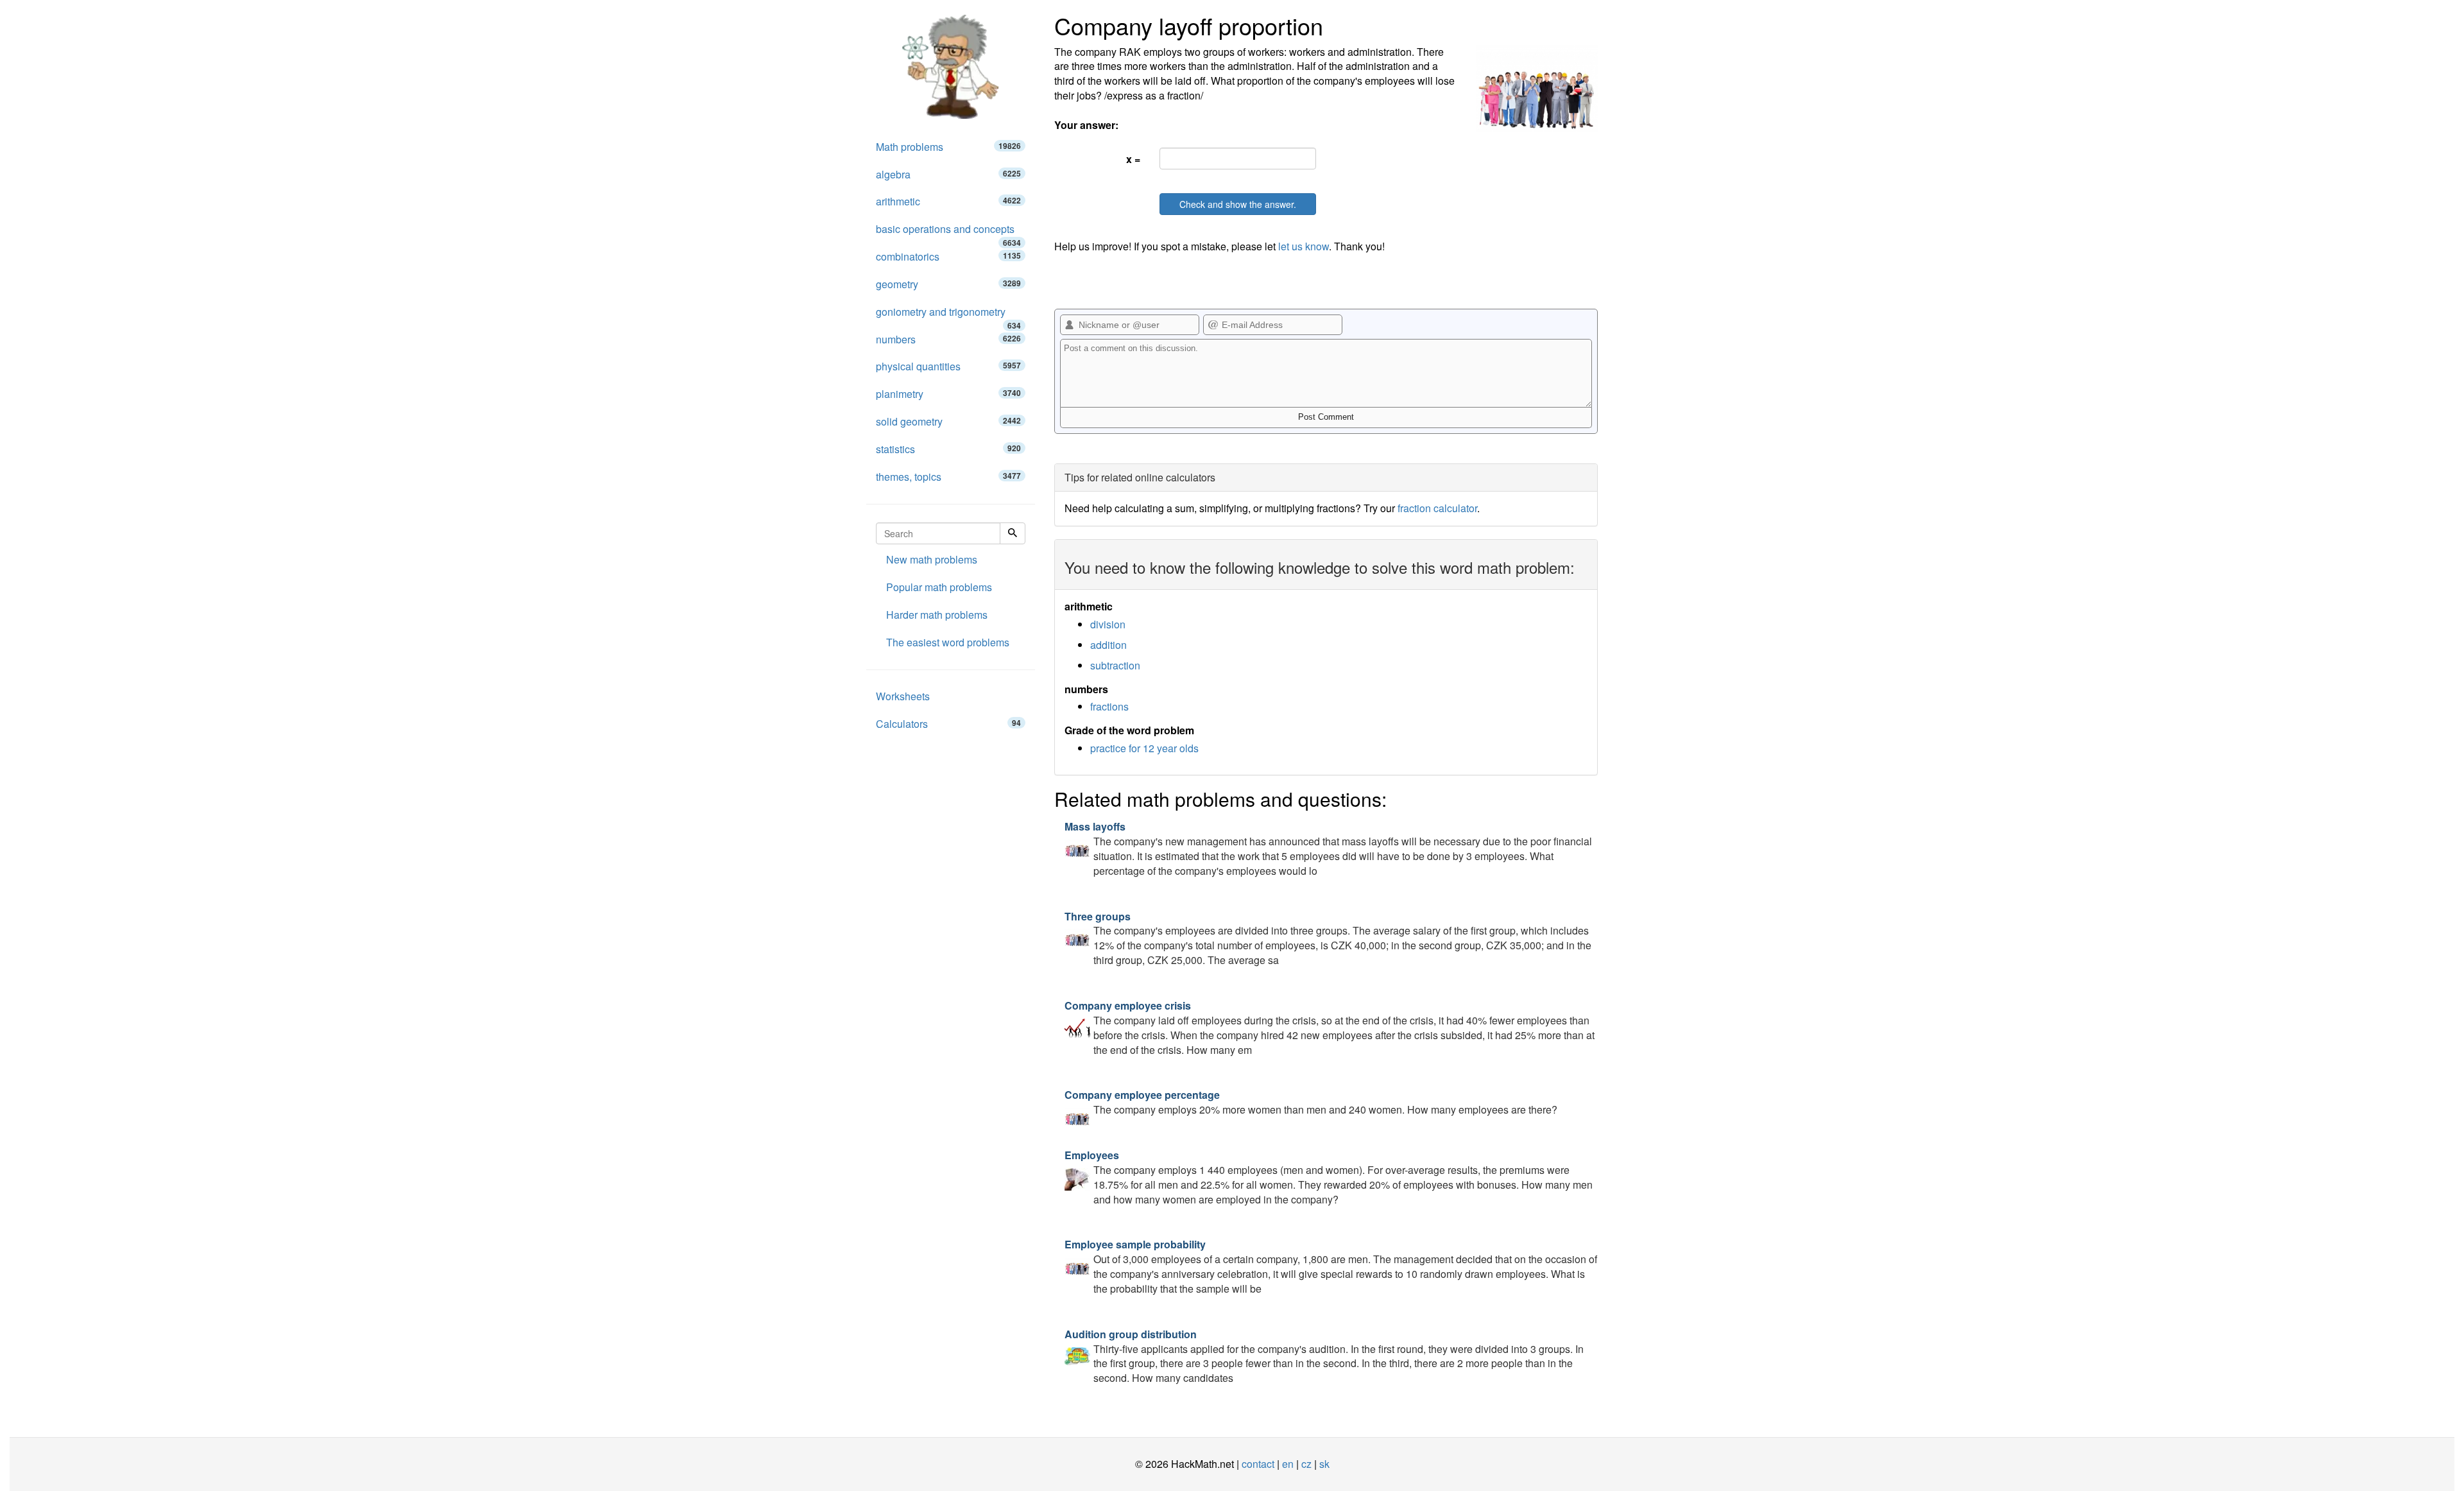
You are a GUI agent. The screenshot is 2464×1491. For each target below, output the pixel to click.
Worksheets (903, 696)
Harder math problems (937, 615)
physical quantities (948, 366)
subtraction (1115, 665)
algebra (948, 174)
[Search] (1013, 533)
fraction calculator (1437, 508)
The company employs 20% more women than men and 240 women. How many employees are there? (1311, 1102)
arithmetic (948, 201)
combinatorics (948, 256)
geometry (948, 284)
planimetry (948, 394)
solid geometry (948, 421)
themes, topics (948, 477)
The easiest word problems (948, 642)
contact (1258, 1464)
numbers (948, 339)
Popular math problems (939, 587)
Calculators (948, 724)
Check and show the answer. (1238, 204)
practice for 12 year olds (1144, 748)
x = (1133, 159)
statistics (948, 449)
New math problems (932, 559)
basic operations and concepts (948, 232)
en (1288, 1464)
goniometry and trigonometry (948, 315)
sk (1324, 1464)
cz (1306, 1464)
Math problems (948, 147)
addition (1108, 645)
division (1108, 624)
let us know (1304, 246)
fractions (1109, 706)
